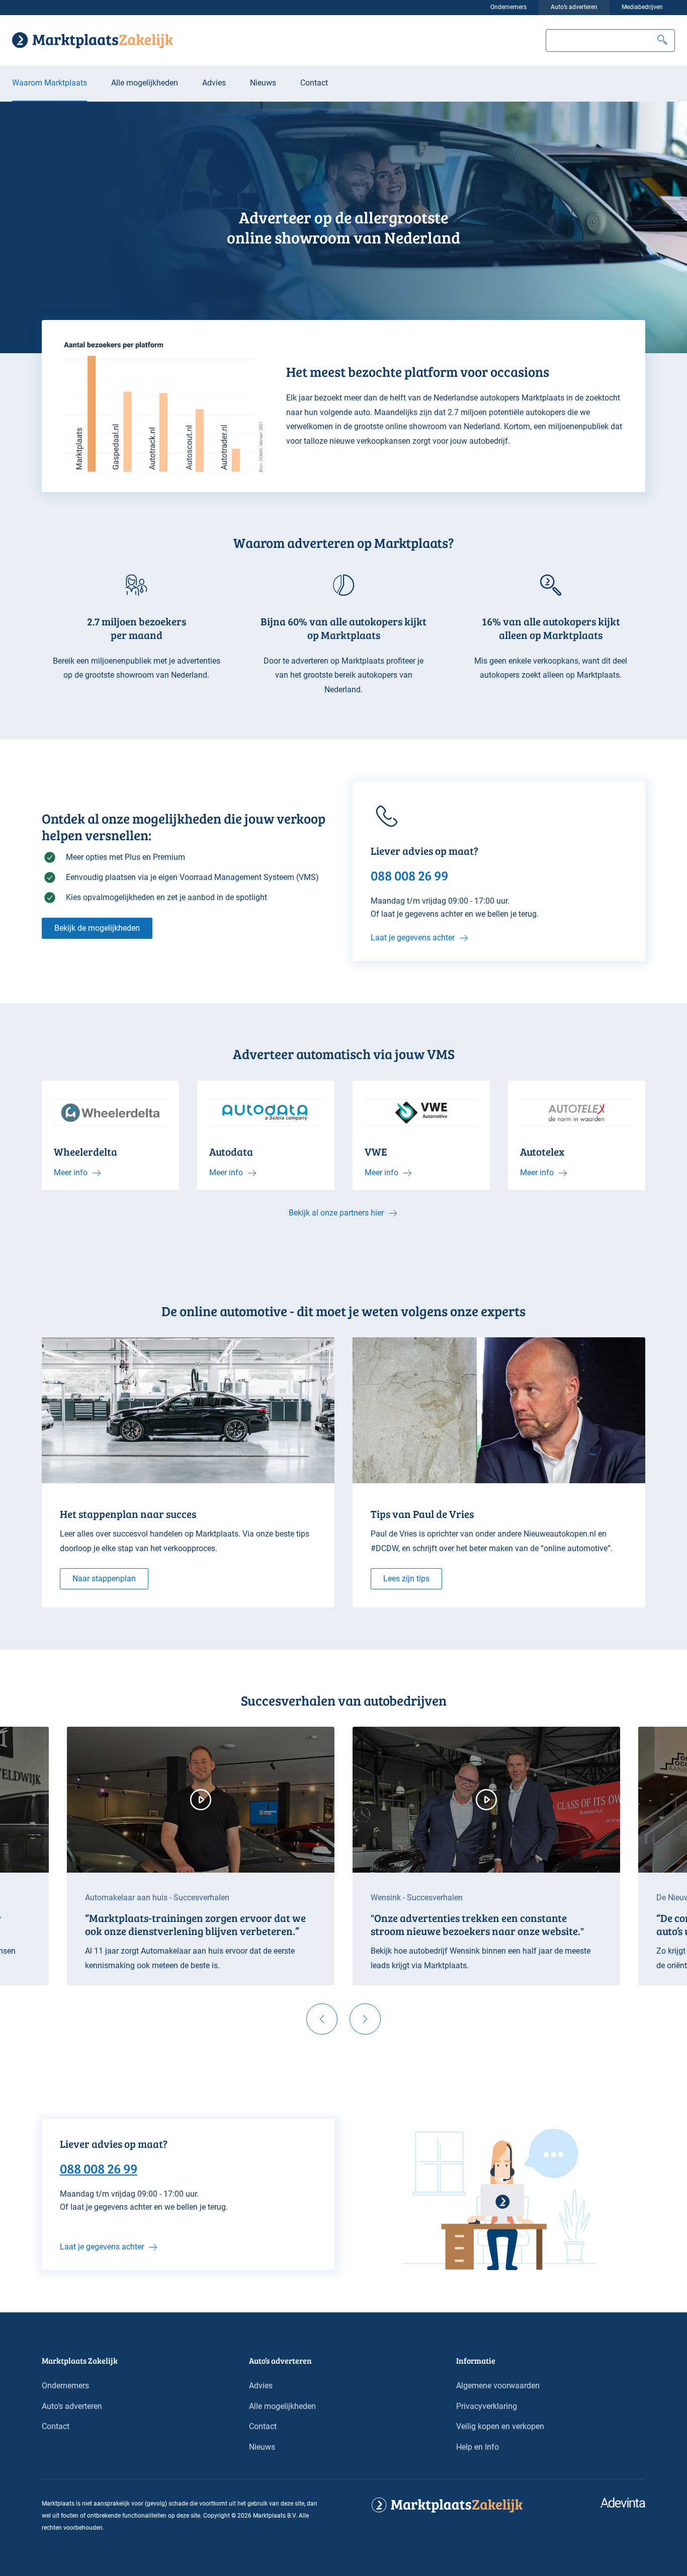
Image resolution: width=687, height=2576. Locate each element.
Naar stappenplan (104, 1579)
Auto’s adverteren (574, 7)
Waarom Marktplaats (50, 83)
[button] (662, 41)
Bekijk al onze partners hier (336, 1213)
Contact (314, 83)
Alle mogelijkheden (145, 83)
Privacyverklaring (487, 2406)
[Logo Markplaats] (93, 40)
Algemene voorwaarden (498, 2386)
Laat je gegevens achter (413, 938)
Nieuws (263, 83)
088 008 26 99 (99, 2168)
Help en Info (478, 2447)
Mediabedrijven (642, 7)
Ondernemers (508, 7)
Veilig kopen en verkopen (500, 2426)
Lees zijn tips (406, 1579)
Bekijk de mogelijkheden (97, 928)
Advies (214, 83)
